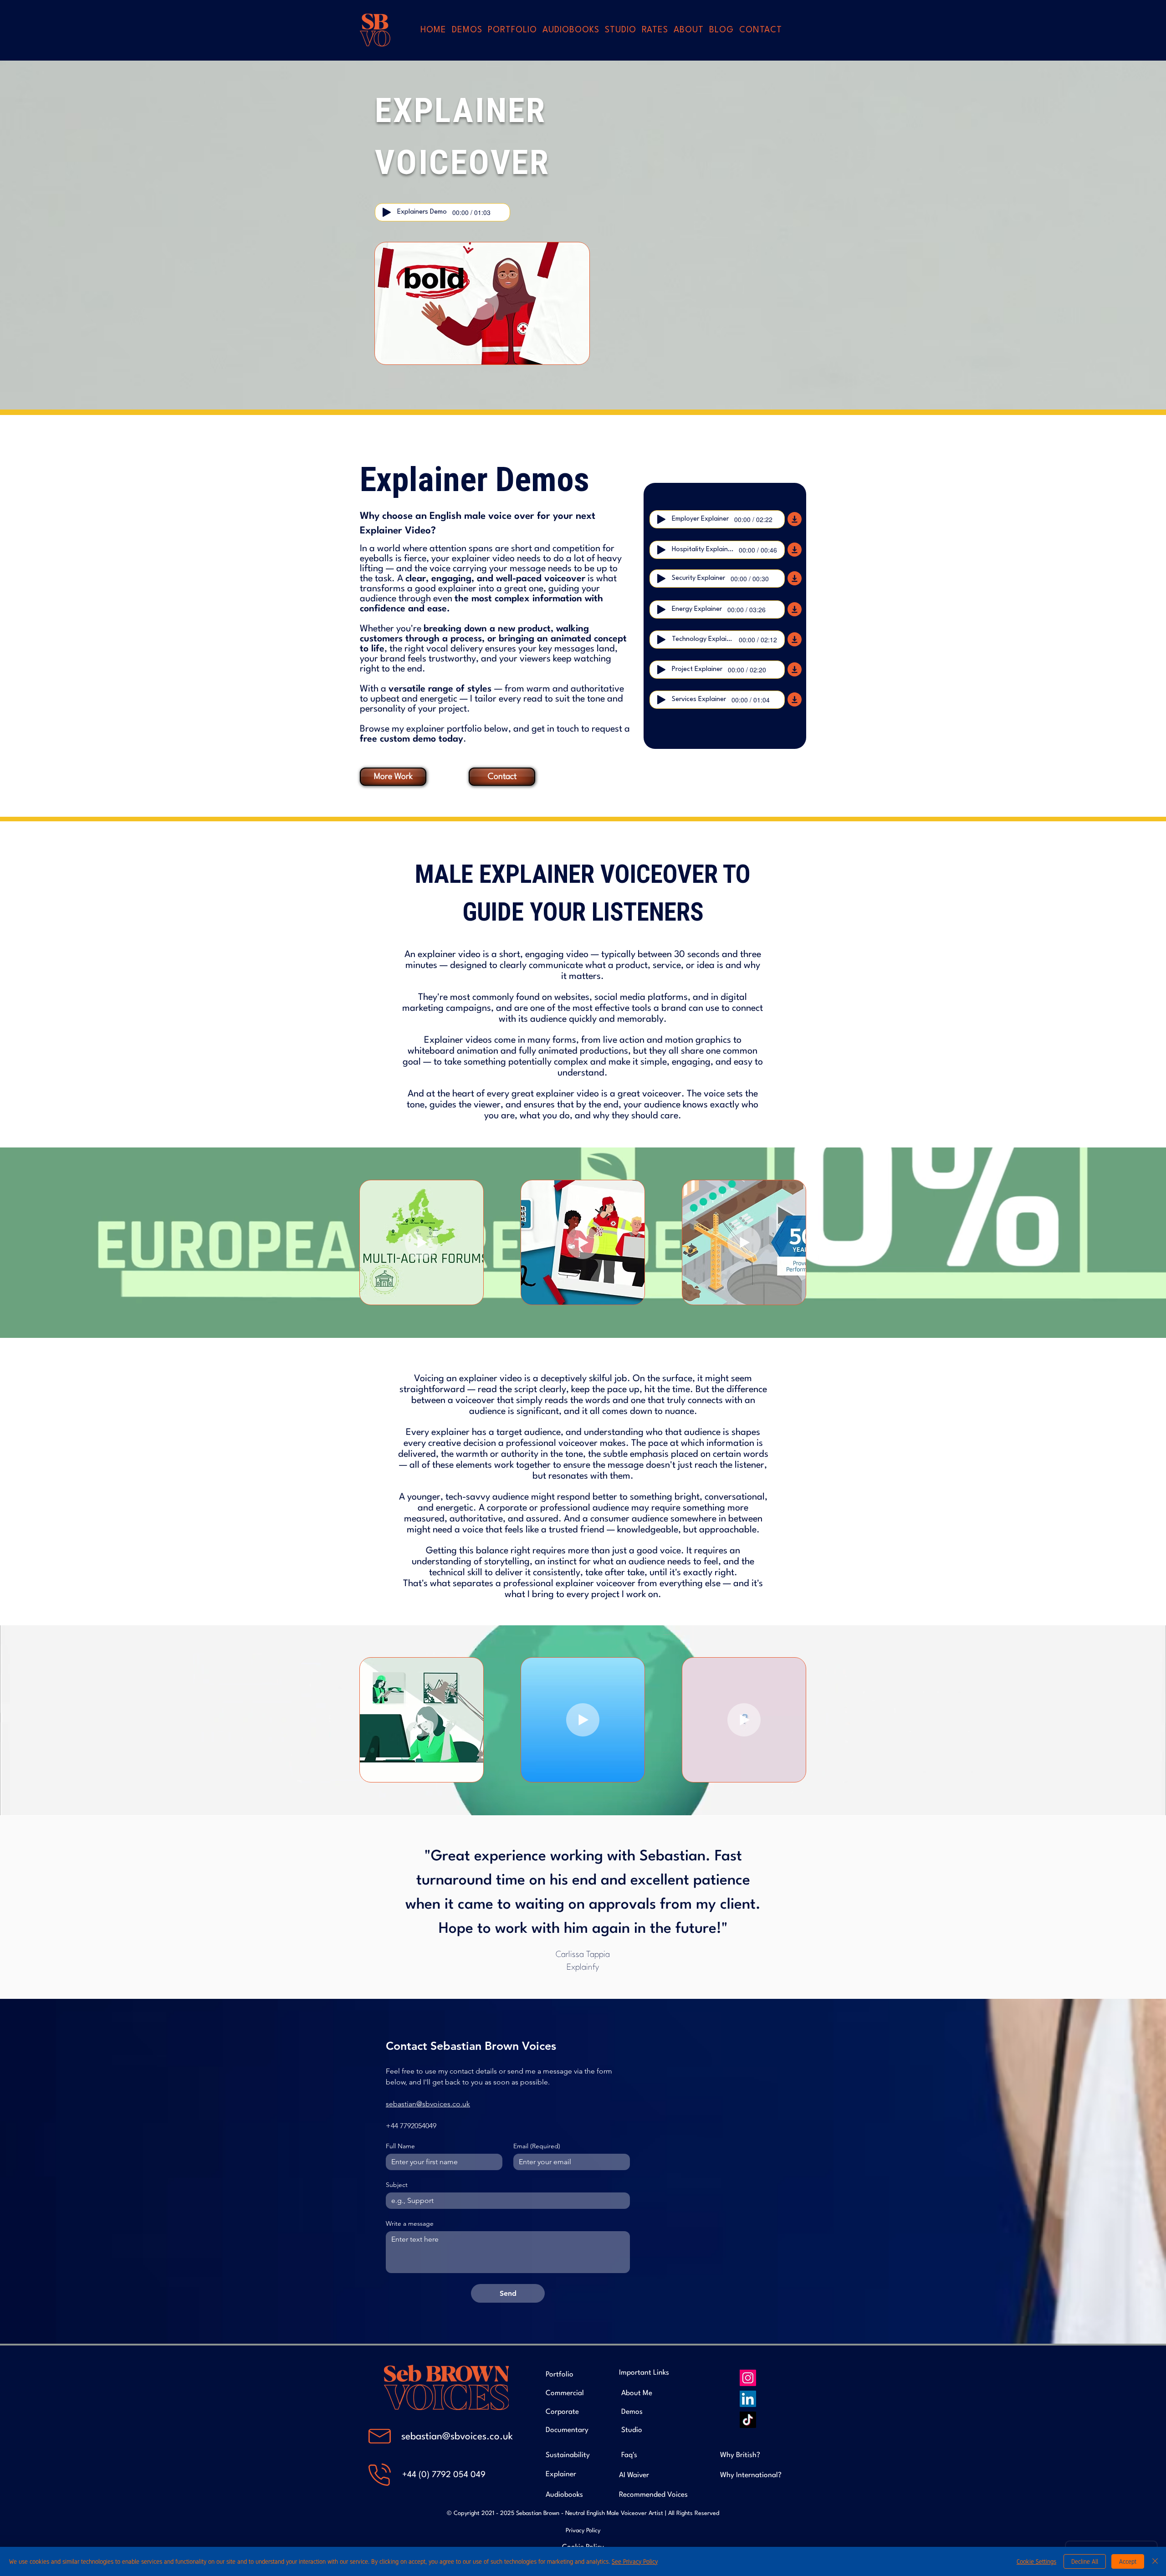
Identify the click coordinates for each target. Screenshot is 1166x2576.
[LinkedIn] (748, 2399)
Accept (1128, 2561)
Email (537, 2146)
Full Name (400, 2146)
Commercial (565, 2393)
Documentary (567, 2430)
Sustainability (568, 2455)
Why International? (751, 2475)
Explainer (561, 2474)
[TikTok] (748, 2420)
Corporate (562, 2412)
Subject (397, 2185)
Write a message (410, 2224)
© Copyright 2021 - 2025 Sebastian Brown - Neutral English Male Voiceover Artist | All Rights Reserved (583, 2513)
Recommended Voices (653, 2495)
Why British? (740, 2455)
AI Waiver (634, 2475)
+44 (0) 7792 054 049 (444, 2475)
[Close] (1155, 2561)
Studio (632, 2430)
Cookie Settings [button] (1036, 2561)
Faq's (629, 2455)
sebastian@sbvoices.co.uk (457, 2437)
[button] (512, 30)
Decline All (1085, 2561)
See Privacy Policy (635, 2561)
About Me (637, 2393)
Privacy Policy (583, 2531)
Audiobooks (564, 2495)
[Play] (387, 212)
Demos (632, 2412)
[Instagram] (748, 2378)
